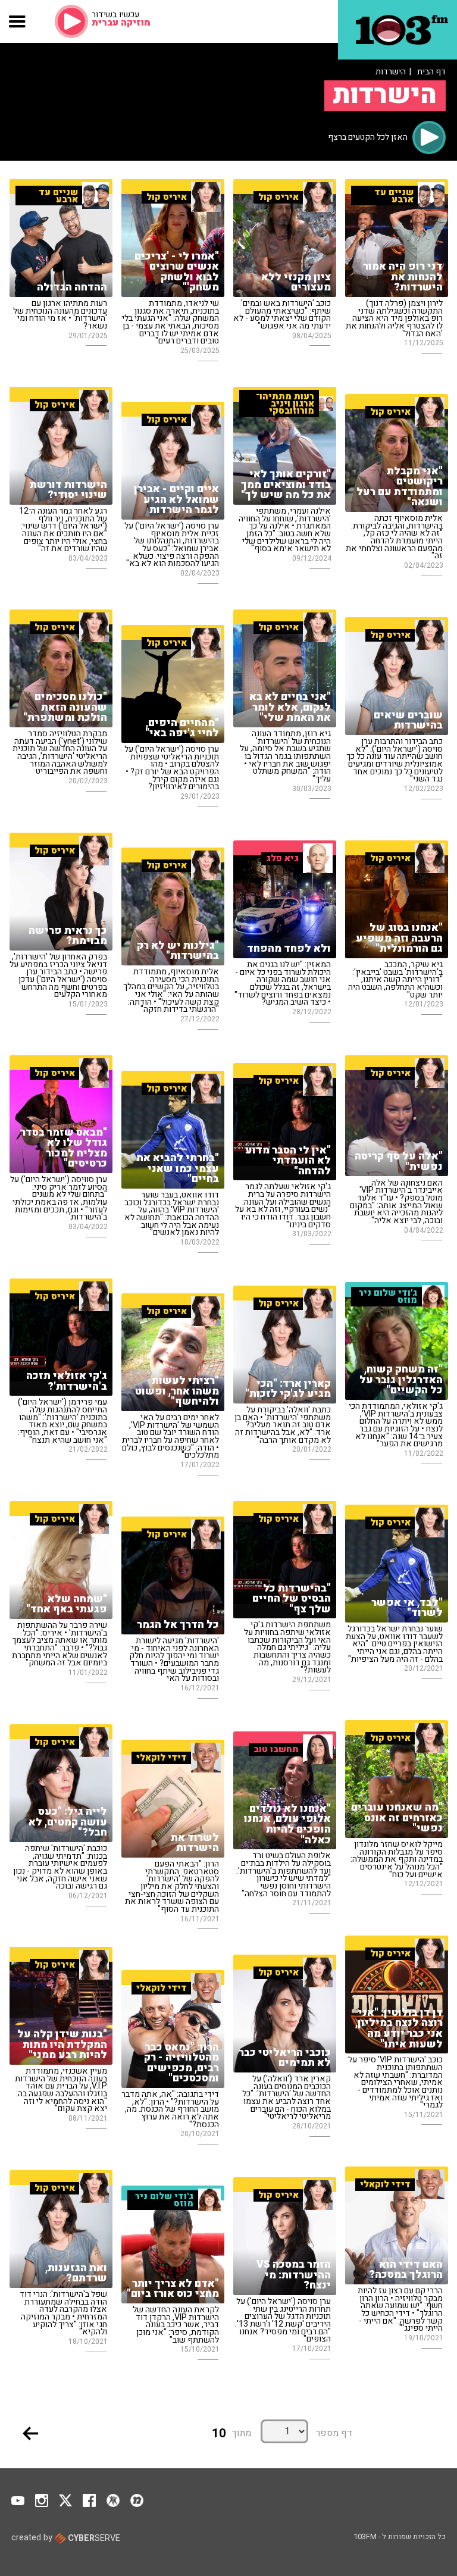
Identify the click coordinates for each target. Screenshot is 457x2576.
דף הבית (431, 72)
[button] (18, 21)
